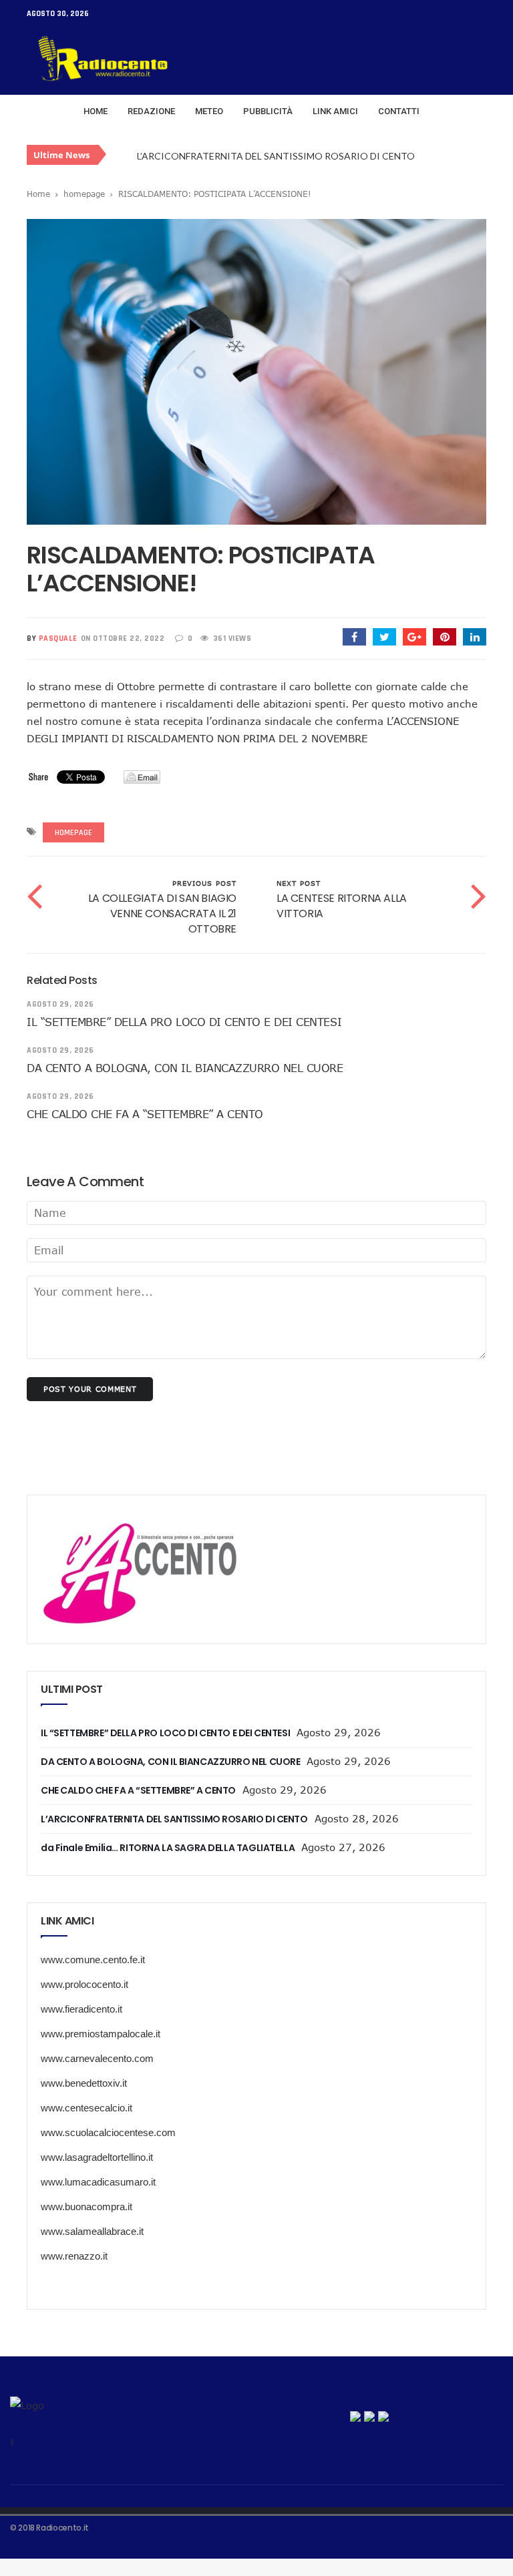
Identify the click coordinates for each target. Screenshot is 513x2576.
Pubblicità (268, 111)
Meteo (209, 111)
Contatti (399, 111)
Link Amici (335, 111)
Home (96, 111)
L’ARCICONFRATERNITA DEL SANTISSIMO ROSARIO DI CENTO (276, 156)
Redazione (151, 111)
